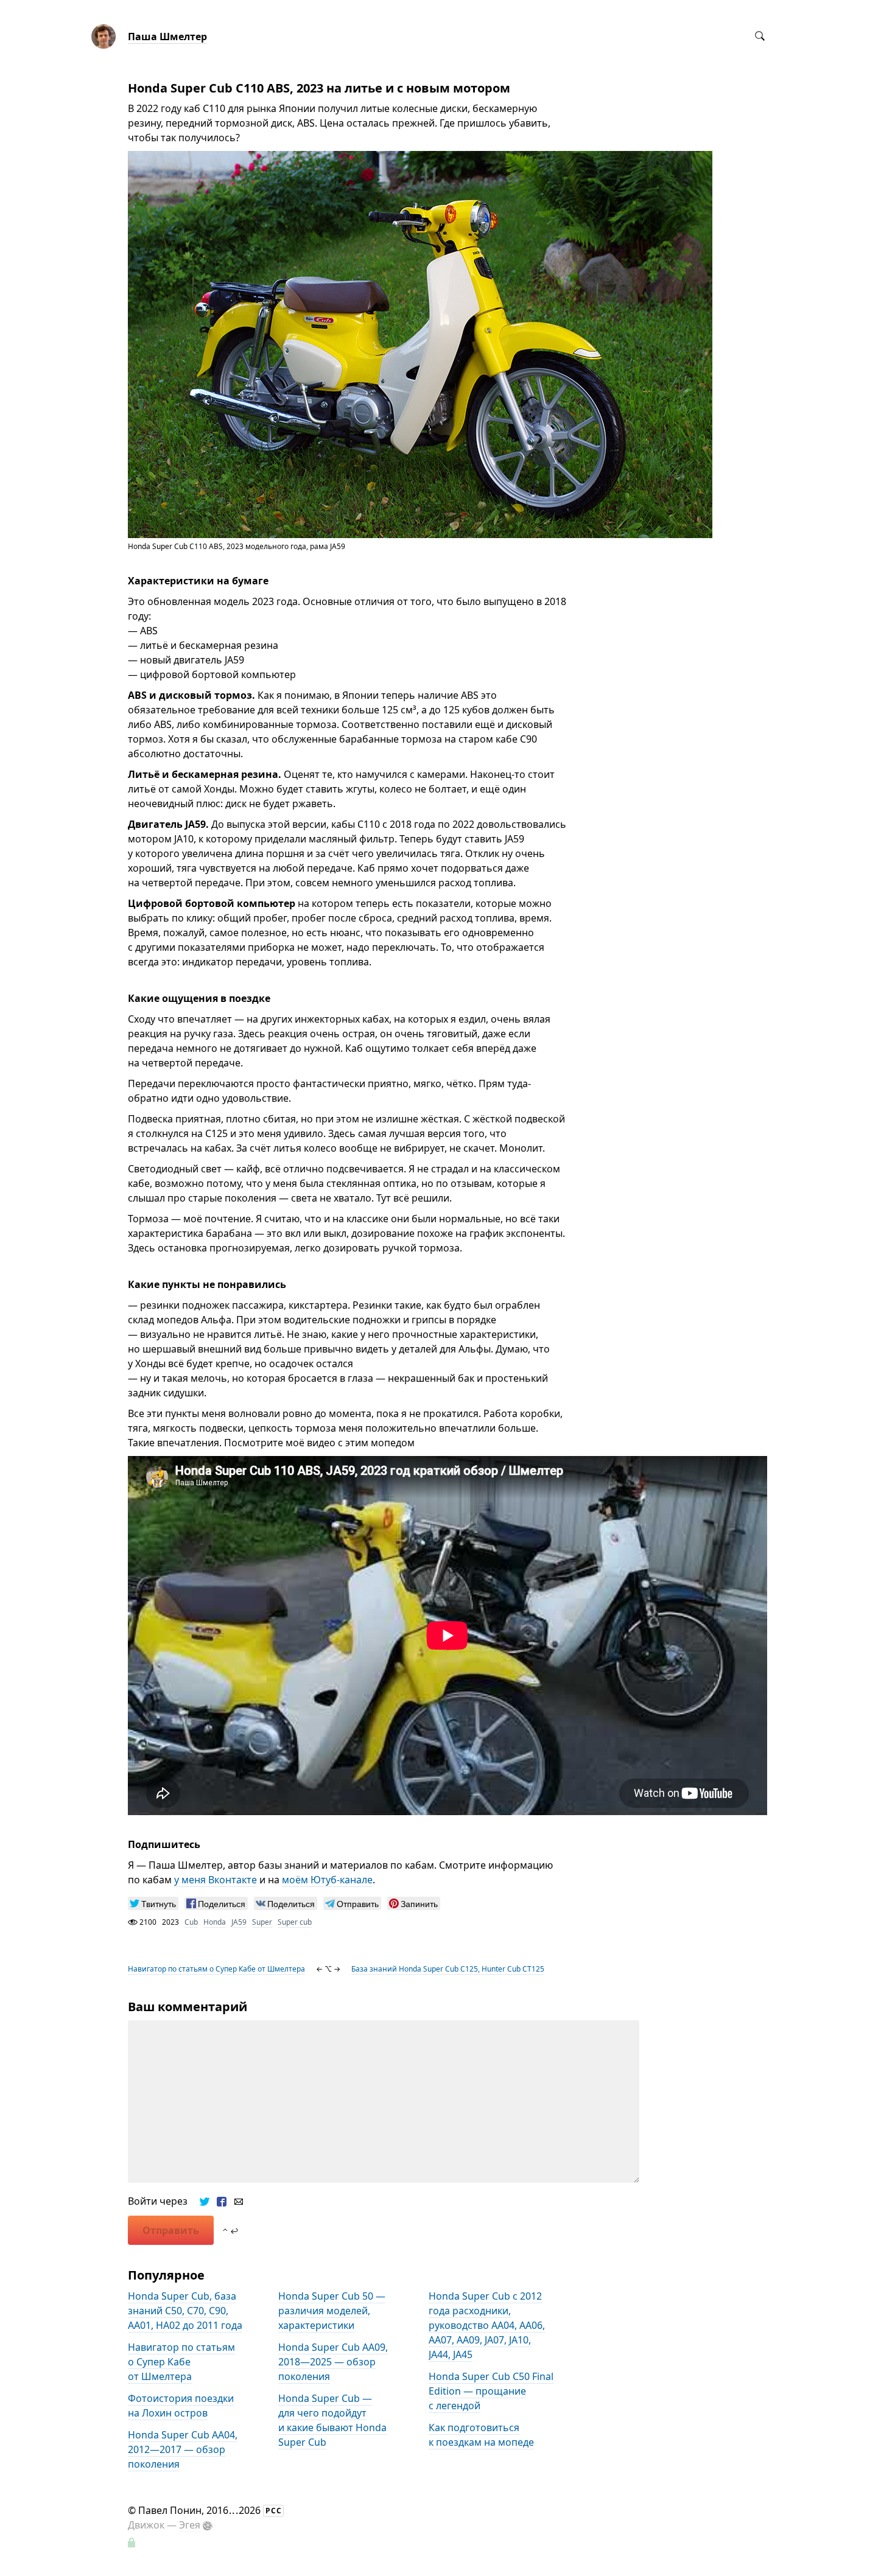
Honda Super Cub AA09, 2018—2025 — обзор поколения (333, 2362)
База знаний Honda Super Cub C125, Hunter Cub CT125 (448, 1969)
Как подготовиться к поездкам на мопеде (481, 2435)
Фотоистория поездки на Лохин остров (181, 2406)
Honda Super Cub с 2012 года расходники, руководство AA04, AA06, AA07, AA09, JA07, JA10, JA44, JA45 (487, 2325)
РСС (274, 2511)
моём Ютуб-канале (327, 1880)
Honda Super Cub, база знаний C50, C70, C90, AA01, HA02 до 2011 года (185, 2311)
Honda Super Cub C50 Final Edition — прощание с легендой (491, 2391)
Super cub (295, 1922)
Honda (215, 1922)
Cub (191, 1922)
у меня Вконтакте (216, 1880)
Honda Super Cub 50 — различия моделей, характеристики (332, 2311)
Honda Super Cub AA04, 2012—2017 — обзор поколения (183, 2449)
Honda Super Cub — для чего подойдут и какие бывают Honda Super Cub (332, 2420)
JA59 (239, 1922)
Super (262, 1922)
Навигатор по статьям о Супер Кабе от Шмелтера (216, 1969)
